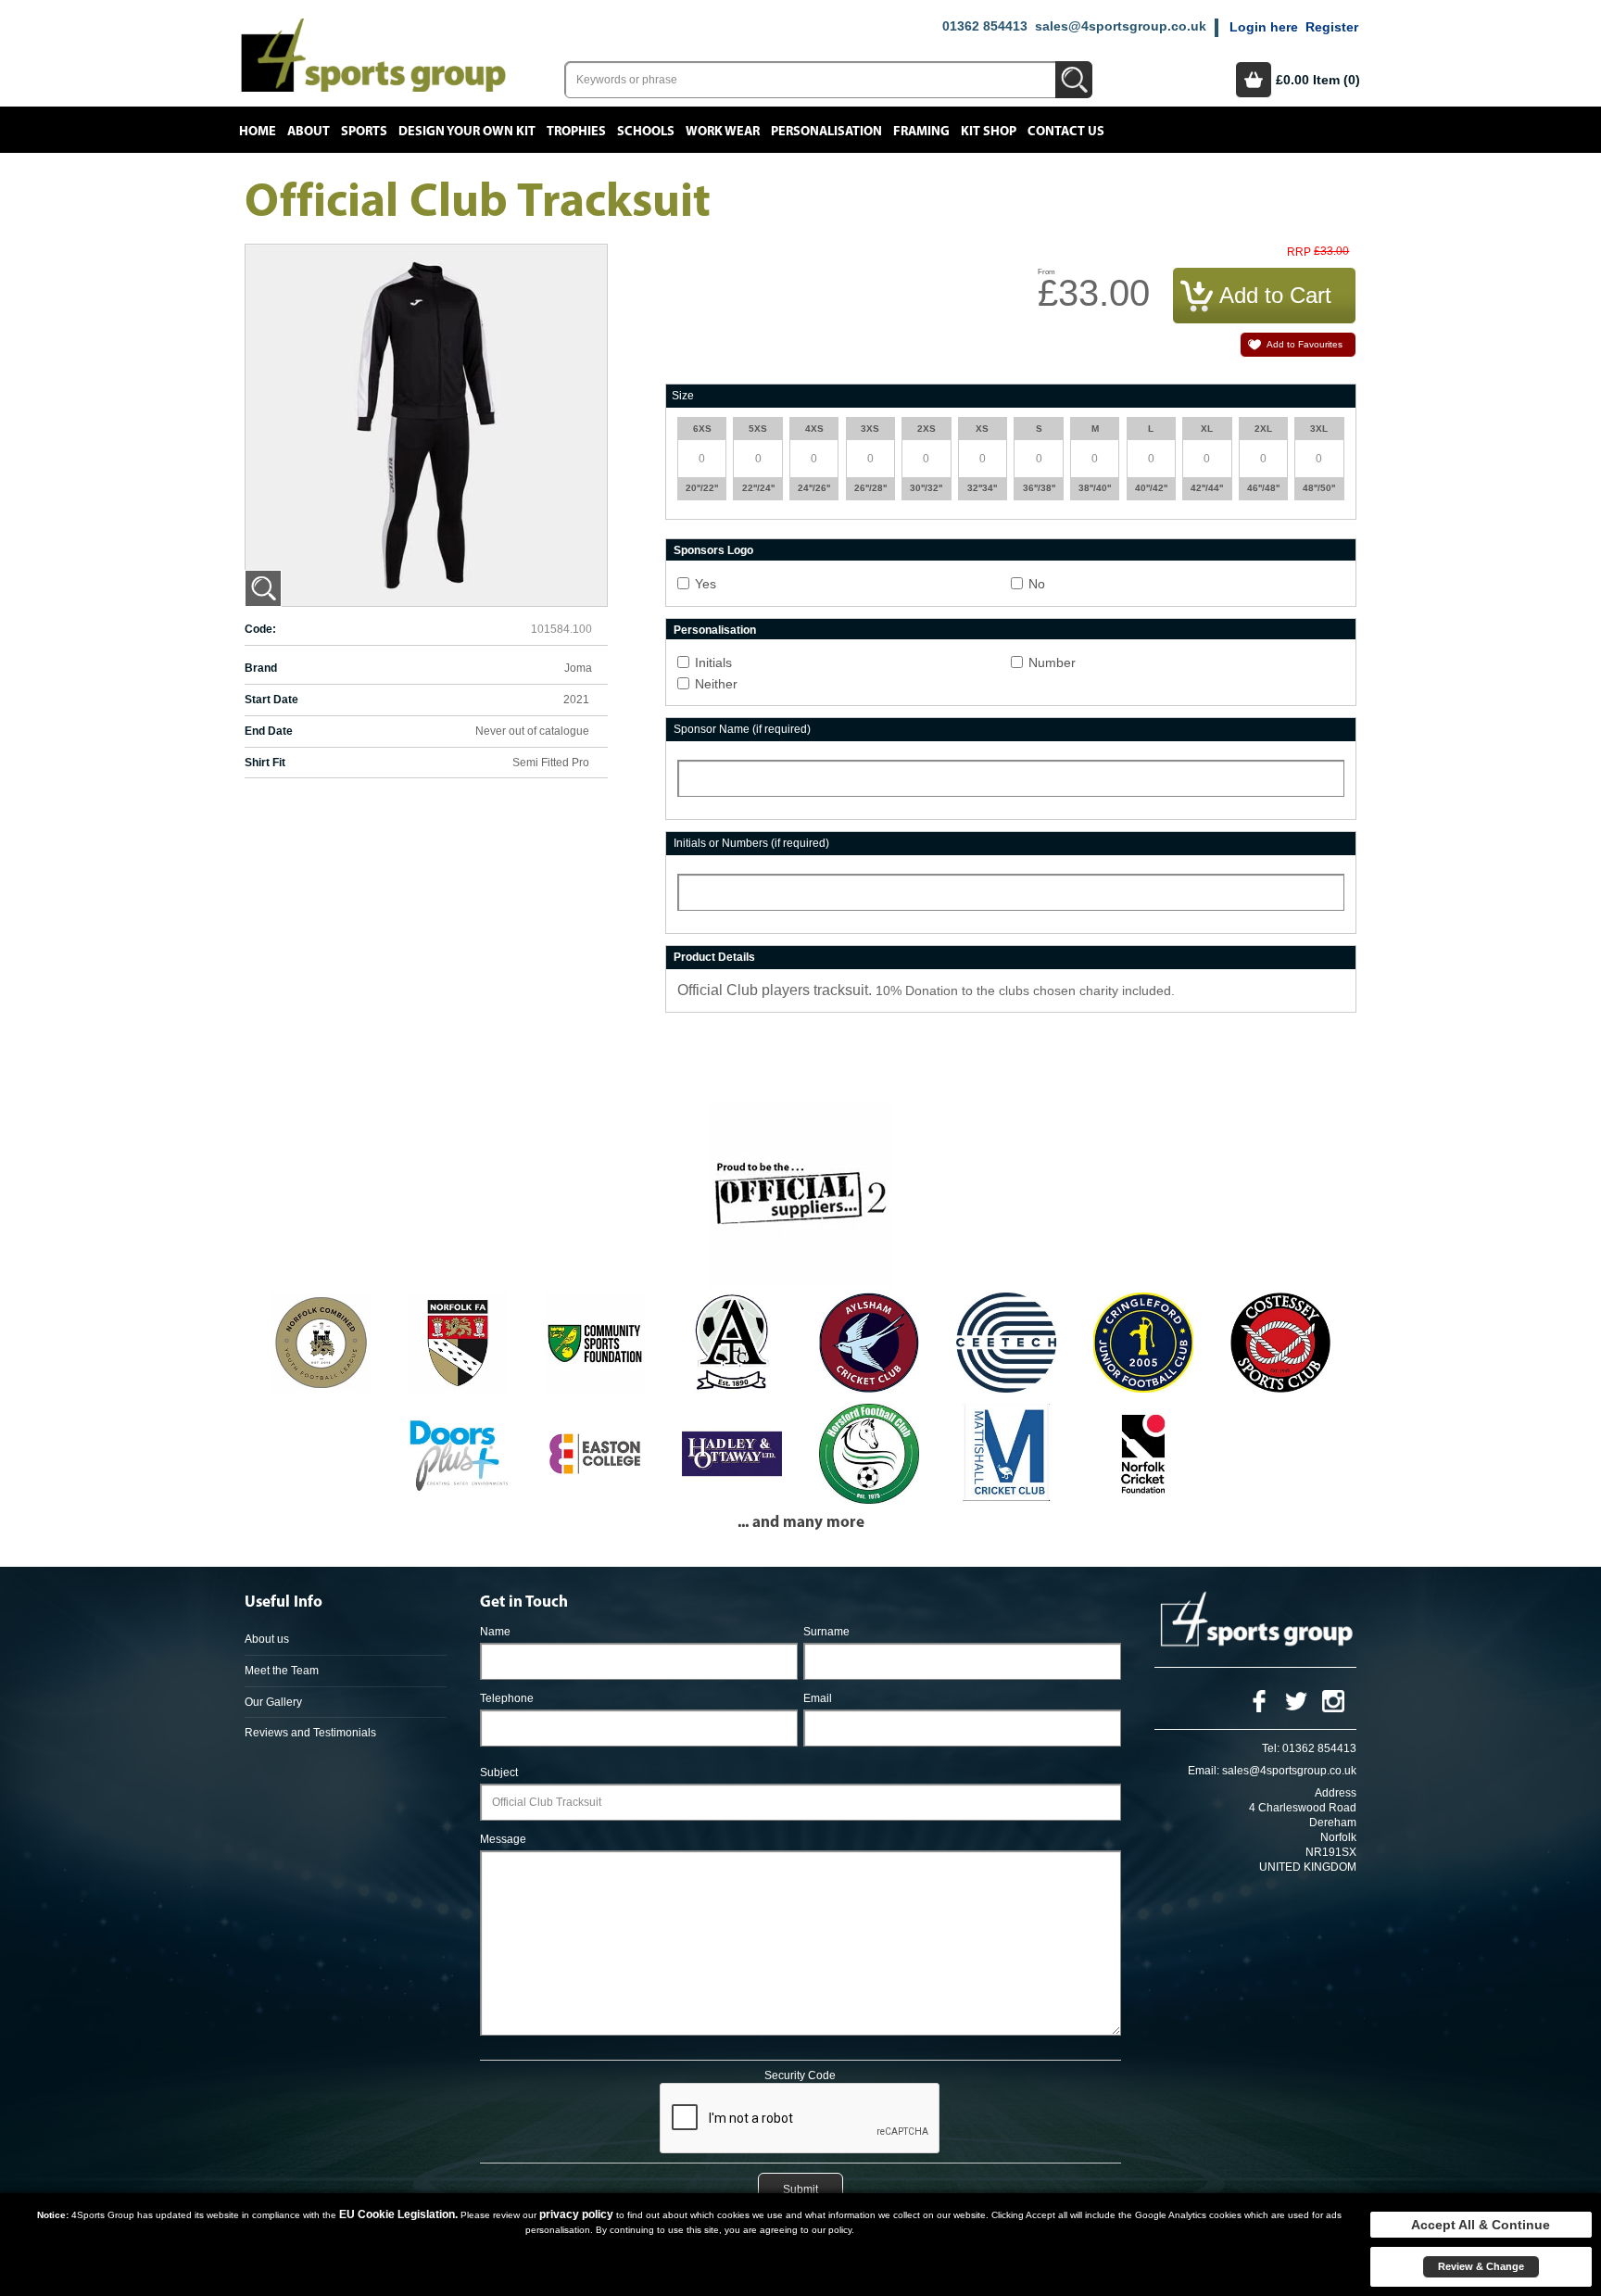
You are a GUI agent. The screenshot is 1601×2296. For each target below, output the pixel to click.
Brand (261, 668)
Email (818, 1698)
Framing (921, 132)
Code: (260, 629)
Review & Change (1481, 2266)
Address (1336, 1793)
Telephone (507, 1698)
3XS (870, 429)
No (1037, 584)
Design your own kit (467, 132)
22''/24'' (758, 488)
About (309, 132)
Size (683, 396)
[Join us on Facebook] (1259, 1700)
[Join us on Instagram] (1333, 1700)
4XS (814, 429)
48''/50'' (1319, 488)
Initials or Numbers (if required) (751, 843)
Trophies (576, 132)
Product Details (714, 957)
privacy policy (576, 2214)
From (1046, 272)
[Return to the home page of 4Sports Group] (373, 54)
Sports (364, 132)
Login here (1264, 27)
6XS (702, 429)
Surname (826, 1632)
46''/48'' (1263, 488)
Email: (1204, 1771)
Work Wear (723, 132)
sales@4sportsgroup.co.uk (1121, 26)
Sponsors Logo (713, 550)
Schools (646, 132)
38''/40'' (1095, 488)
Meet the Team (282, 1671)
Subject (499, 1772)
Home (258, 132)
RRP (1299, 252)
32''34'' (982, 488)
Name (495, 1632)
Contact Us (1066, 132)
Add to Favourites (1305, 344)
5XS (758, 429)
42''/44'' (1207, 488)
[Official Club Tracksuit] (263, 588)
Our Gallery (273, 1702)
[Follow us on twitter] (1296, 1700)
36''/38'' (1039, 488)
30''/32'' (926, 488)
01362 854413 (985, 26)
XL (1207, 429)
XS (982, 429)
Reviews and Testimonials (310, 1733)
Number (1052, 662)
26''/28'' (870, 488)
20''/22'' (702, 488)
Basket (1254, 80)
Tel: (1271, 1748)
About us (267, 1639)
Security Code (800, 2075)
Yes (706, 584)
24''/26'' (814, 488)
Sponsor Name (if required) (742, 729)
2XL (1263, 429)
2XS (927, 429)
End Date (269, 731)
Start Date (271, 700)
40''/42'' (1151, 488)
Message (503, 1839)
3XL (1319, 429)
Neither (716, 684)
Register (1332, 27)
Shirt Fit (265, 763)
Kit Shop (989, 132)
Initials (713, 662)
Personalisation (826, 132)
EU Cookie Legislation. (398, 2214)
